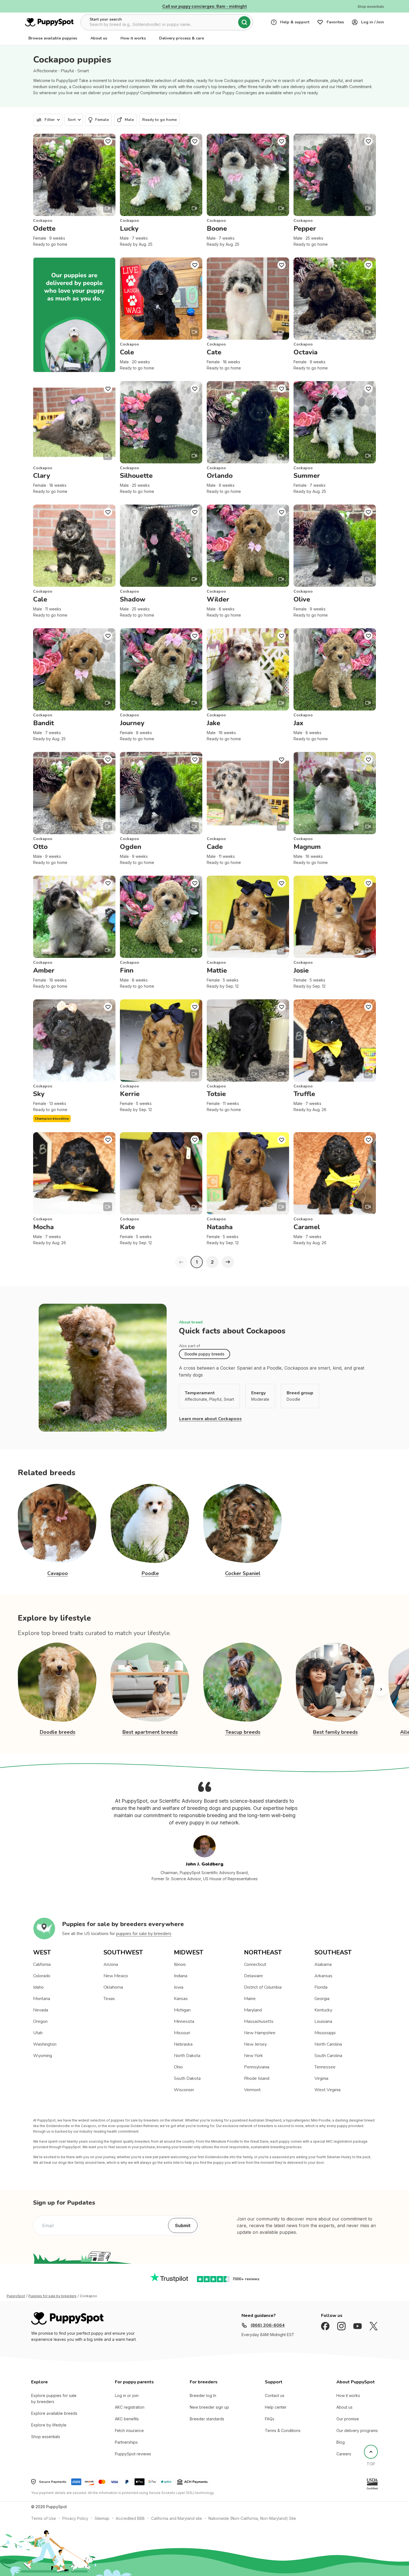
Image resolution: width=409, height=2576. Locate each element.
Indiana (181, 1976)
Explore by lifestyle (49, 2425)
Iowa (179, 1987)
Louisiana (323, 2021)
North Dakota (187, 2056)
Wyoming (43, 2056)
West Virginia (327, 2090)
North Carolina (328, 2044)
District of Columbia (263, 1987)
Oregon (40, 2021)
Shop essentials (46, 2437)
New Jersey (255, 2044)
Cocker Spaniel (243, 1573)
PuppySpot (16, 2296)
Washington (45, 2044)
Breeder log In (203, 2395)
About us (99, 38)
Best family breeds (335, 1732)
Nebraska (183, 2044)
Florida (321, 1987)
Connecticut (255, 1964)
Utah (38, 2033)
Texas (109, 1999)
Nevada (41, 2010)
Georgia (322, 1999)
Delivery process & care (182, 38)
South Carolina (328, 2056)
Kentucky (323, 2010)
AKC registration (130, 2407)
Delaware (253, 1976)
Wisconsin (184, 2090)
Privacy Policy (75, 2518)
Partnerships (126, 2442)
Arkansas (323, 1976)
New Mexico (116, 1976)
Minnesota (184, 2021)
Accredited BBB (130, 2518)
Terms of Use (44, 2518)
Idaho (38, 1987)
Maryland (253, 2010)
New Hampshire (260, 2033)
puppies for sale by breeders (144, 1934)
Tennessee (325, 2067)
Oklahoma (113, 1987)
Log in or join (127, 2395)
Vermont (252, 2090)
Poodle (150, 1573)
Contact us (275, 2395)
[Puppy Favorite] (108, 141)
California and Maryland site (177, 2518)
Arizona (111, 1964)
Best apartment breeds (150, 1732)
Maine (250, 1999)
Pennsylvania (257, 2067)
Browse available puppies (53, 38)
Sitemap (102, 2518)
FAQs (270, 2419)
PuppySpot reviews (133, 2454)
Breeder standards (207, 2419)
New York (253, 2056)
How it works (133, 38)
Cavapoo (58, 1573)
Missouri (182, 2033)
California (42, 1964)
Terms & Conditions (283, 2430)
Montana (42, 1999)
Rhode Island (257, 2078)
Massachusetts (259, 2021)
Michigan (182, 2010)
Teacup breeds (243, 1732)
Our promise (348, 2419)
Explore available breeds (54, 2413)
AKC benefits (127, 2419)
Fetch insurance (129, 2430)
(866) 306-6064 (268, 2325)
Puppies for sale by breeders (52, 2296)
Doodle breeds (58, 1732)
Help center (276, 2407)
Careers (344, 2454)
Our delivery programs (357, 2430)
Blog (341, 2442)
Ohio (178, 2067)
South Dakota (187, 2078)
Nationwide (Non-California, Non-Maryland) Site (252, 2518)
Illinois (180, 1964)
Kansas (181, 1999)
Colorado (42, 1976)
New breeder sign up (209, 2407)
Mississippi (325, 2033)
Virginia (321, 2078)
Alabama (323, 1964)
